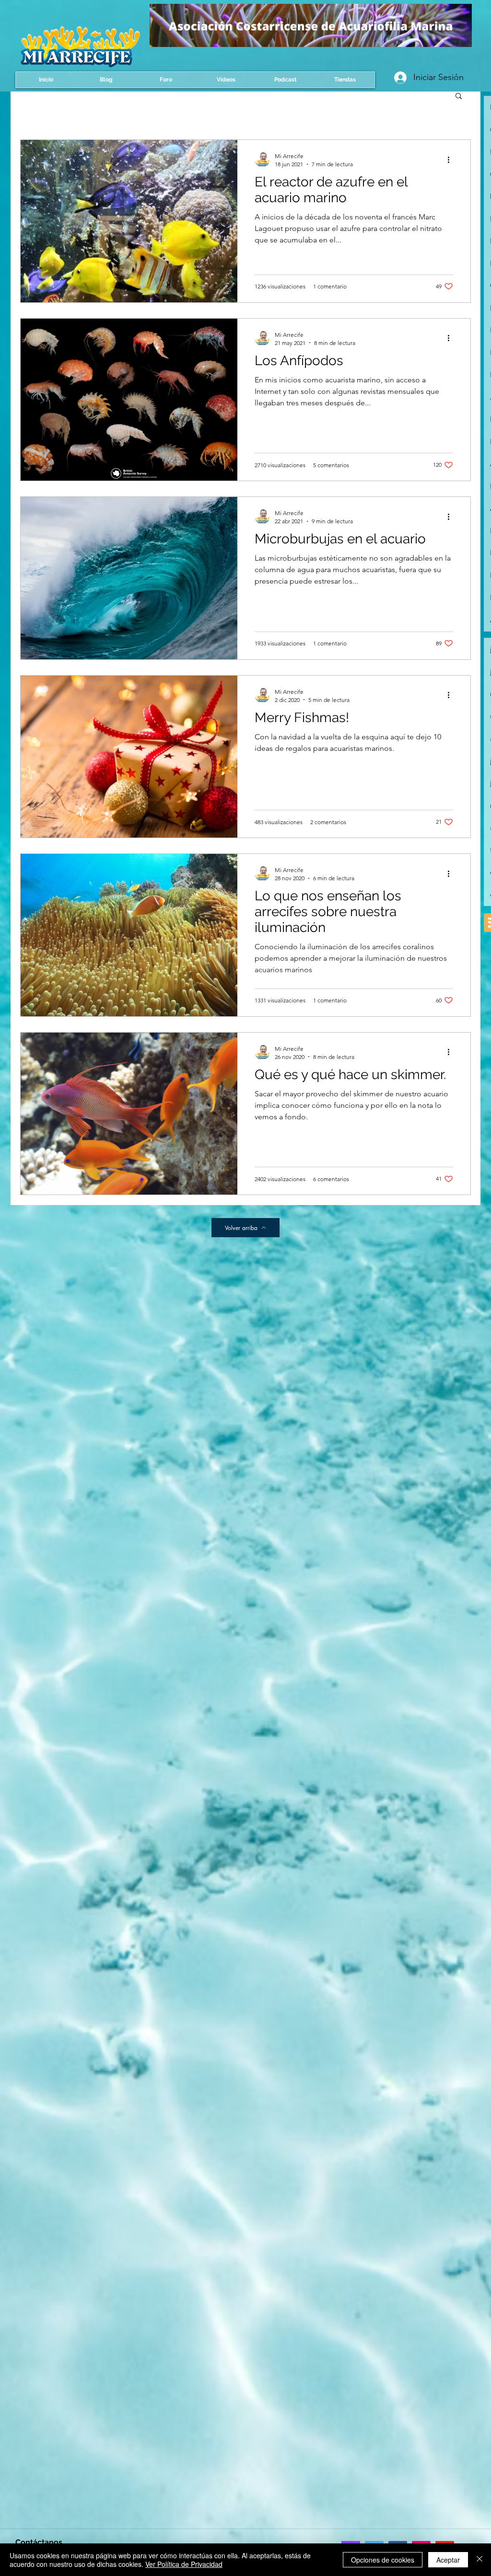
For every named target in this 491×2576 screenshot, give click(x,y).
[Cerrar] (479, 2560)
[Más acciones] (452, 160)
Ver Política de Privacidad (184, 2564)
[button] (459, 97)
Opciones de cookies (383, 2560)
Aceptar (448, 2560)
